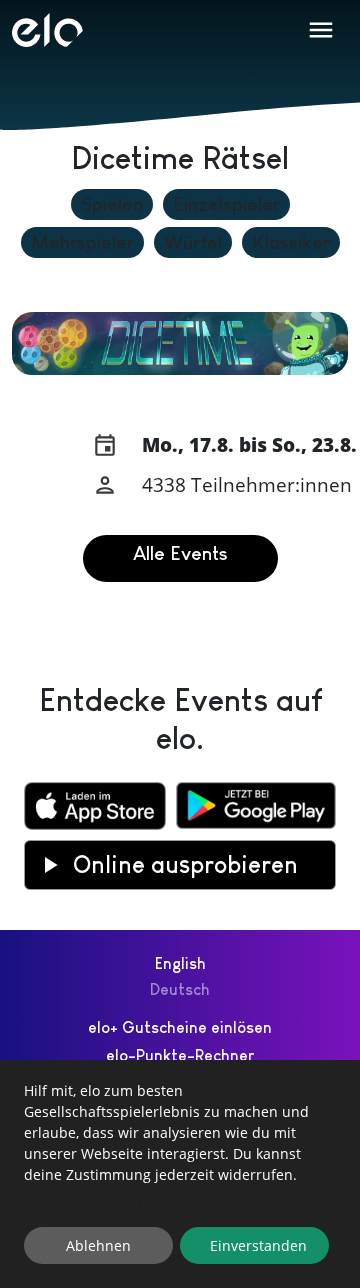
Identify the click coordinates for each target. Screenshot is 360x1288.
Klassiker (291, 242)
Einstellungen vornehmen (110, 1202)
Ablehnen (98, 1245)
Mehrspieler (82, 242)
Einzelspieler (226, 204)
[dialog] (180, 1174)
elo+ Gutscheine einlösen (180, 1027)
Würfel (193, 242)
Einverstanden (258, 1245)
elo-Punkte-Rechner (180, 1055)
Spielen (112, 204)
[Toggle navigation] (321, 30)
